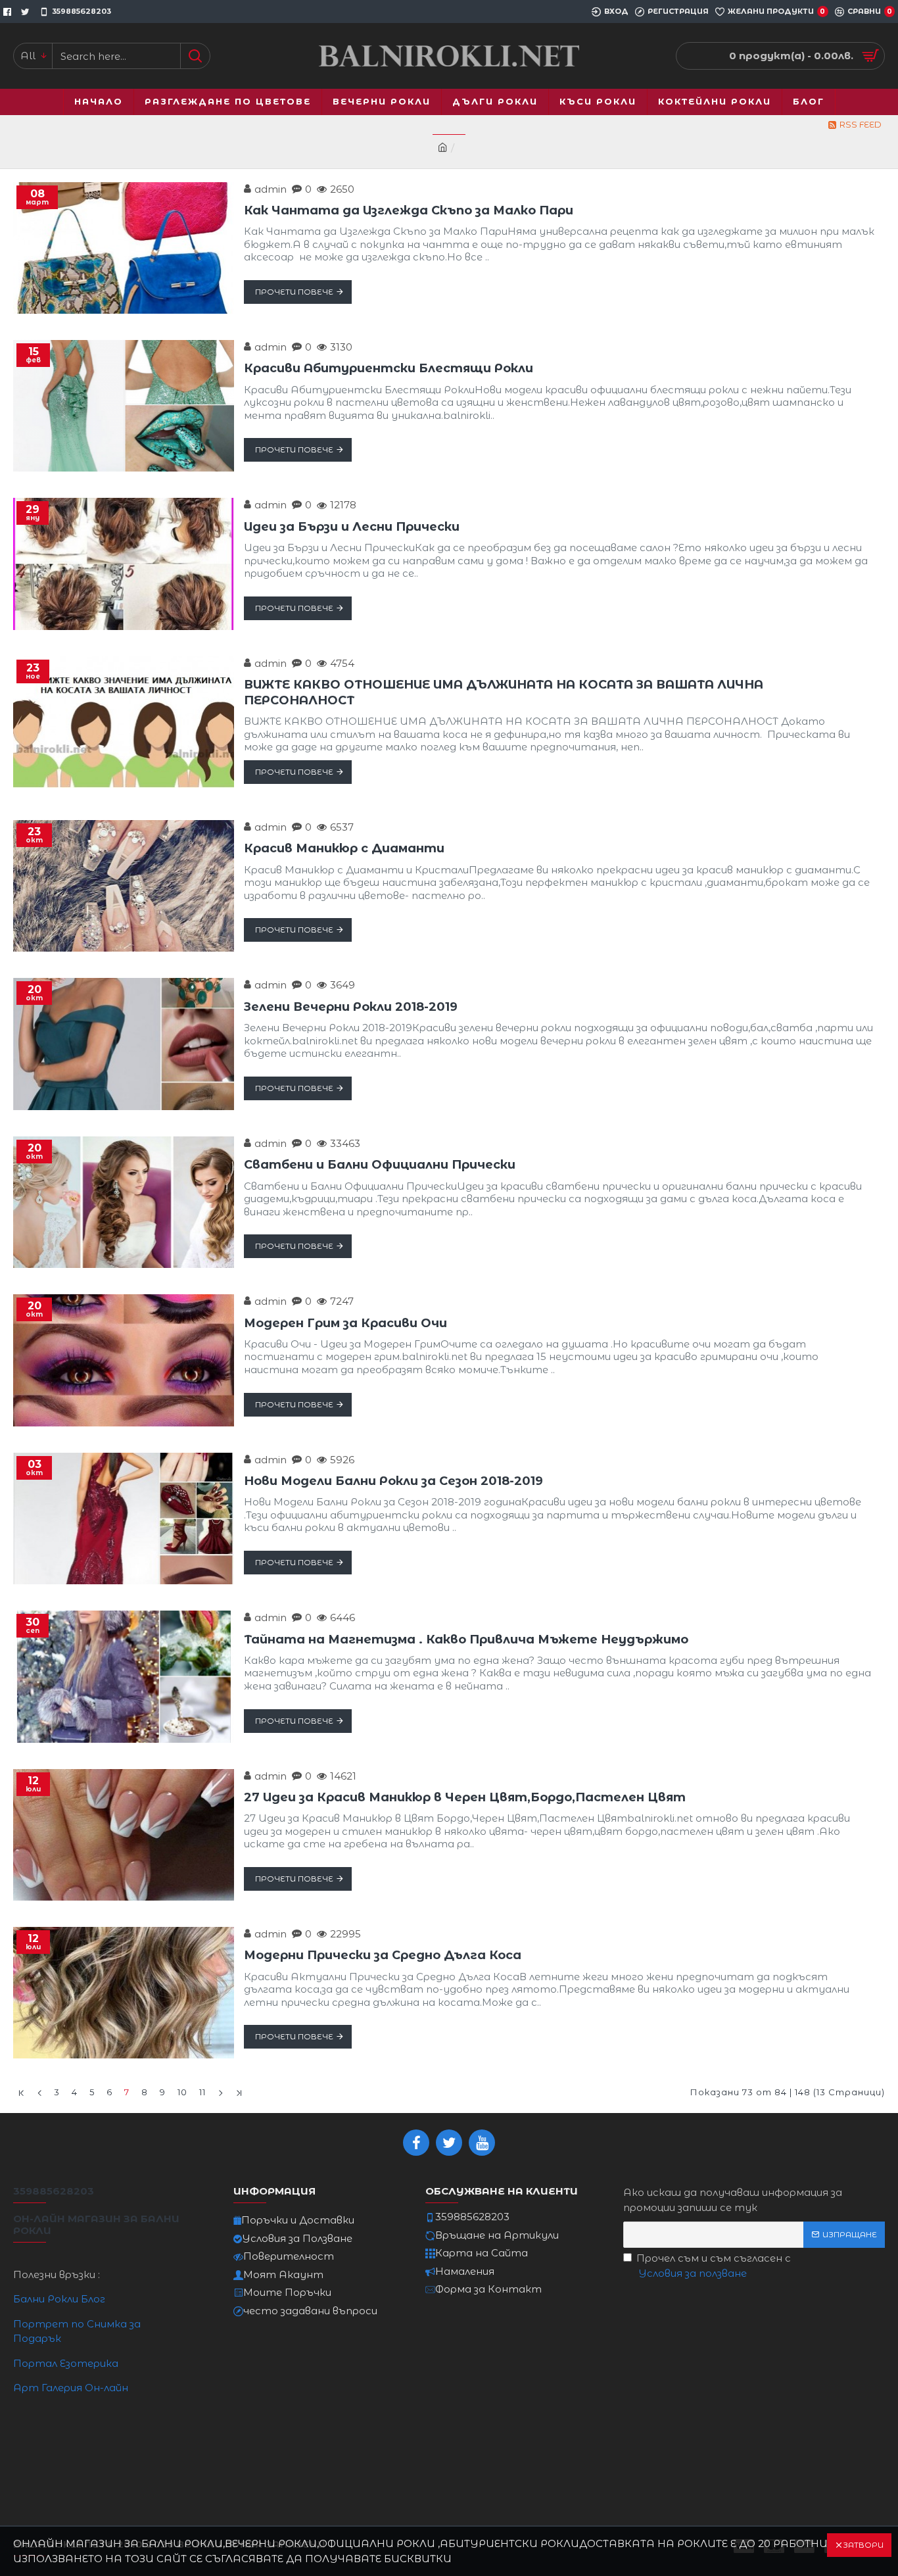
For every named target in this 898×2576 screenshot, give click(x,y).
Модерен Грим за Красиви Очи (345, 1323)
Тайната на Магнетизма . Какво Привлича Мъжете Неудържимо (466, 1640)
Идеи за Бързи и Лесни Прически (352, 527)
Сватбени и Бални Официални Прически (380, 1165)
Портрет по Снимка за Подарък (77, 2331)
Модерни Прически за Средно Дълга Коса (383, 1955)
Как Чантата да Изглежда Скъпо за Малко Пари (409, 210)
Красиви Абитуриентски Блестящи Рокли (389, 368)
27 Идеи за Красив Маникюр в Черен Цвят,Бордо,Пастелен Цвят (465, 1797)
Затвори (863, 2545)
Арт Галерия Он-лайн (71, 2388)
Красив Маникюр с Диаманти (344, 848)
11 (202, 2092)
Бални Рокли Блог (59, 2299)
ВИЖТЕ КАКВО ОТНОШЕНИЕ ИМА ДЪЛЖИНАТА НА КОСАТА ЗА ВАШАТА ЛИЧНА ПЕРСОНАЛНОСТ (504, 692)
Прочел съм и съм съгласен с (714, 2266)
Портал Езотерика (66, 2363)
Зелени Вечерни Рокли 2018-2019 (351, 1007)
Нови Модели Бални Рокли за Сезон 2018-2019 (393, 1481)
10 (182, 2092)
